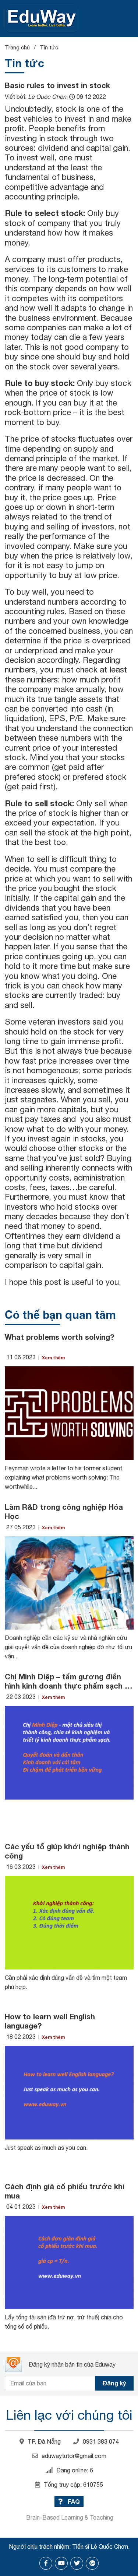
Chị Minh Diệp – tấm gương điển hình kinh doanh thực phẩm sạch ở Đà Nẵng (68, 1681)
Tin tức (49, 47)
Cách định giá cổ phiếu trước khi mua (65, 2191)
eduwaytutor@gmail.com (74, 2456)
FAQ (73, 2501)
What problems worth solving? (59, 1337)
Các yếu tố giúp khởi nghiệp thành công (67, 1851)
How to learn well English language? (50, 2021)
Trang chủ (17, 47)
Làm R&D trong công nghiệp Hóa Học (64, 1511)
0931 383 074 (101, 2441)
